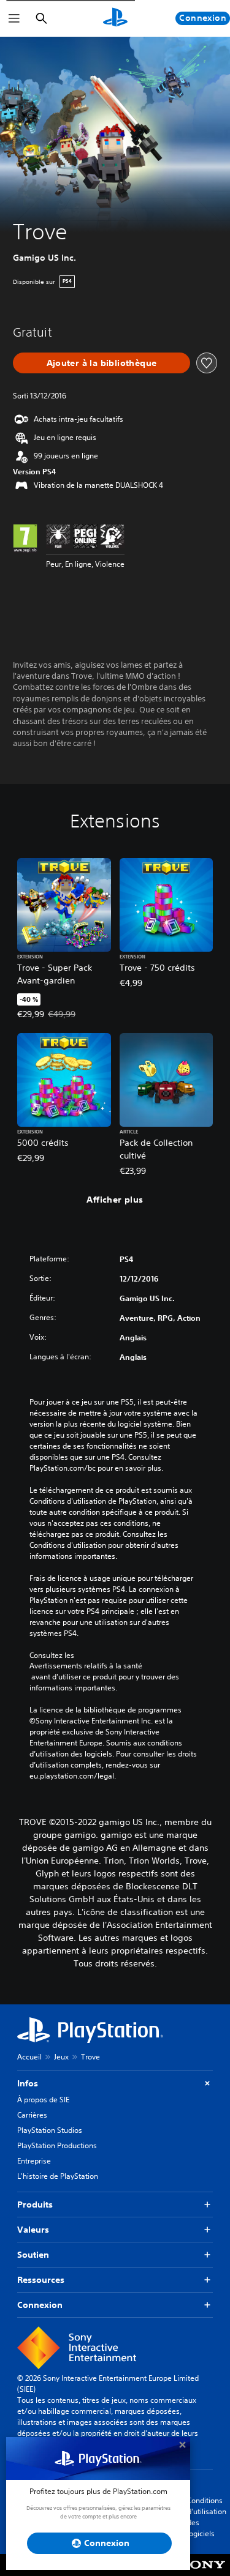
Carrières (32, 2115)
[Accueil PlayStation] (115, 18)
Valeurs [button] (33, 2230)
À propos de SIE (43, 2100)
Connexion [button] (40, 2305)
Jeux (61, 2057)
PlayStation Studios (50, 2130)
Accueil (29, 2057)
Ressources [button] (41, 2280)
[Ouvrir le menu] (14, 18)
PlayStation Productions (57, 2145)
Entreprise (34, 2161)
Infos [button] (28, 2083)
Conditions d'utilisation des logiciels (207, 2517)
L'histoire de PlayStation (58, 2176)
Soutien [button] (33, 2255)
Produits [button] (35, 2205)
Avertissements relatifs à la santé (86, 1666)
